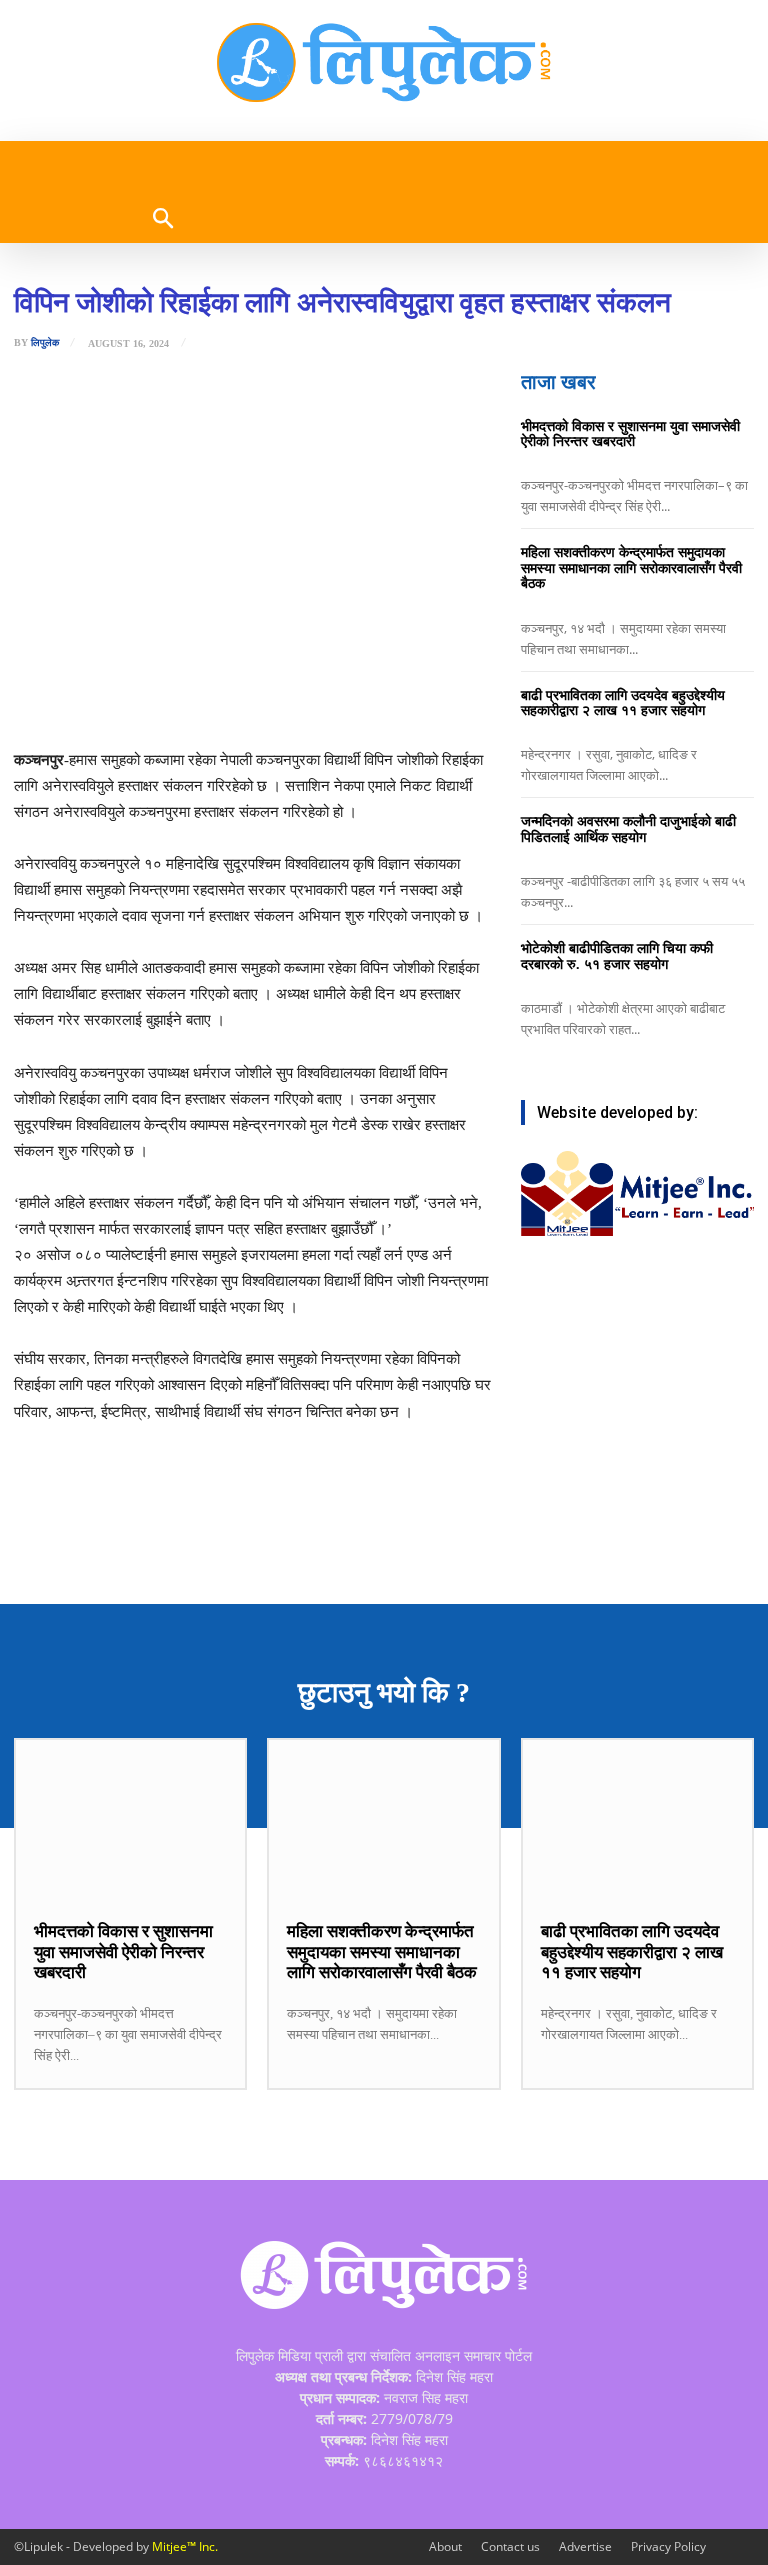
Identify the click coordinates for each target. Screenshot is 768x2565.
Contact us (510, 2546)
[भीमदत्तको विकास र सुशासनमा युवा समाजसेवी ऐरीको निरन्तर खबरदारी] (130, 1820)
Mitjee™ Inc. (185, 2546)
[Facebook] (155, 697)
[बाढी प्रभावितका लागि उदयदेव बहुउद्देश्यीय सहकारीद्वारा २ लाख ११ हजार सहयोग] (637, 1820)
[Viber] (293, 697)
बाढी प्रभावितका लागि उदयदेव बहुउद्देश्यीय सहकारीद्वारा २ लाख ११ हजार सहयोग (623, 703)
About (445, 2546)
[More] (386, 697)
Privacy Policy (668, 2546)
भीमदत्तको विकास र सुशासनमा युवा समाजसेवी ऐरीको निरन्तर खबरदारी (630, 434)
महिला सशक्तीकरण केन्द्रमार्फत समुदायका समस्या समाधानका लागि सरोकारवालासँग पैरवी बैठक (631, 568)
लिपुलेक (45, 343)
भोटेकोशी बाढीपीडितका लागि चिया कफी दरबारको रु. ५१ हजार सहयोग (617, 956)
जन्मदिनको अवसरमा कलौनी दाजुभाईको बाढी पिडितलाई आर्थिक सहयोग (628, 829)
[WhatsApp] (247, 697)
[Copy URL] (339, 697)
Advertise (585, 2546)
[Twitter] (201, 697)
